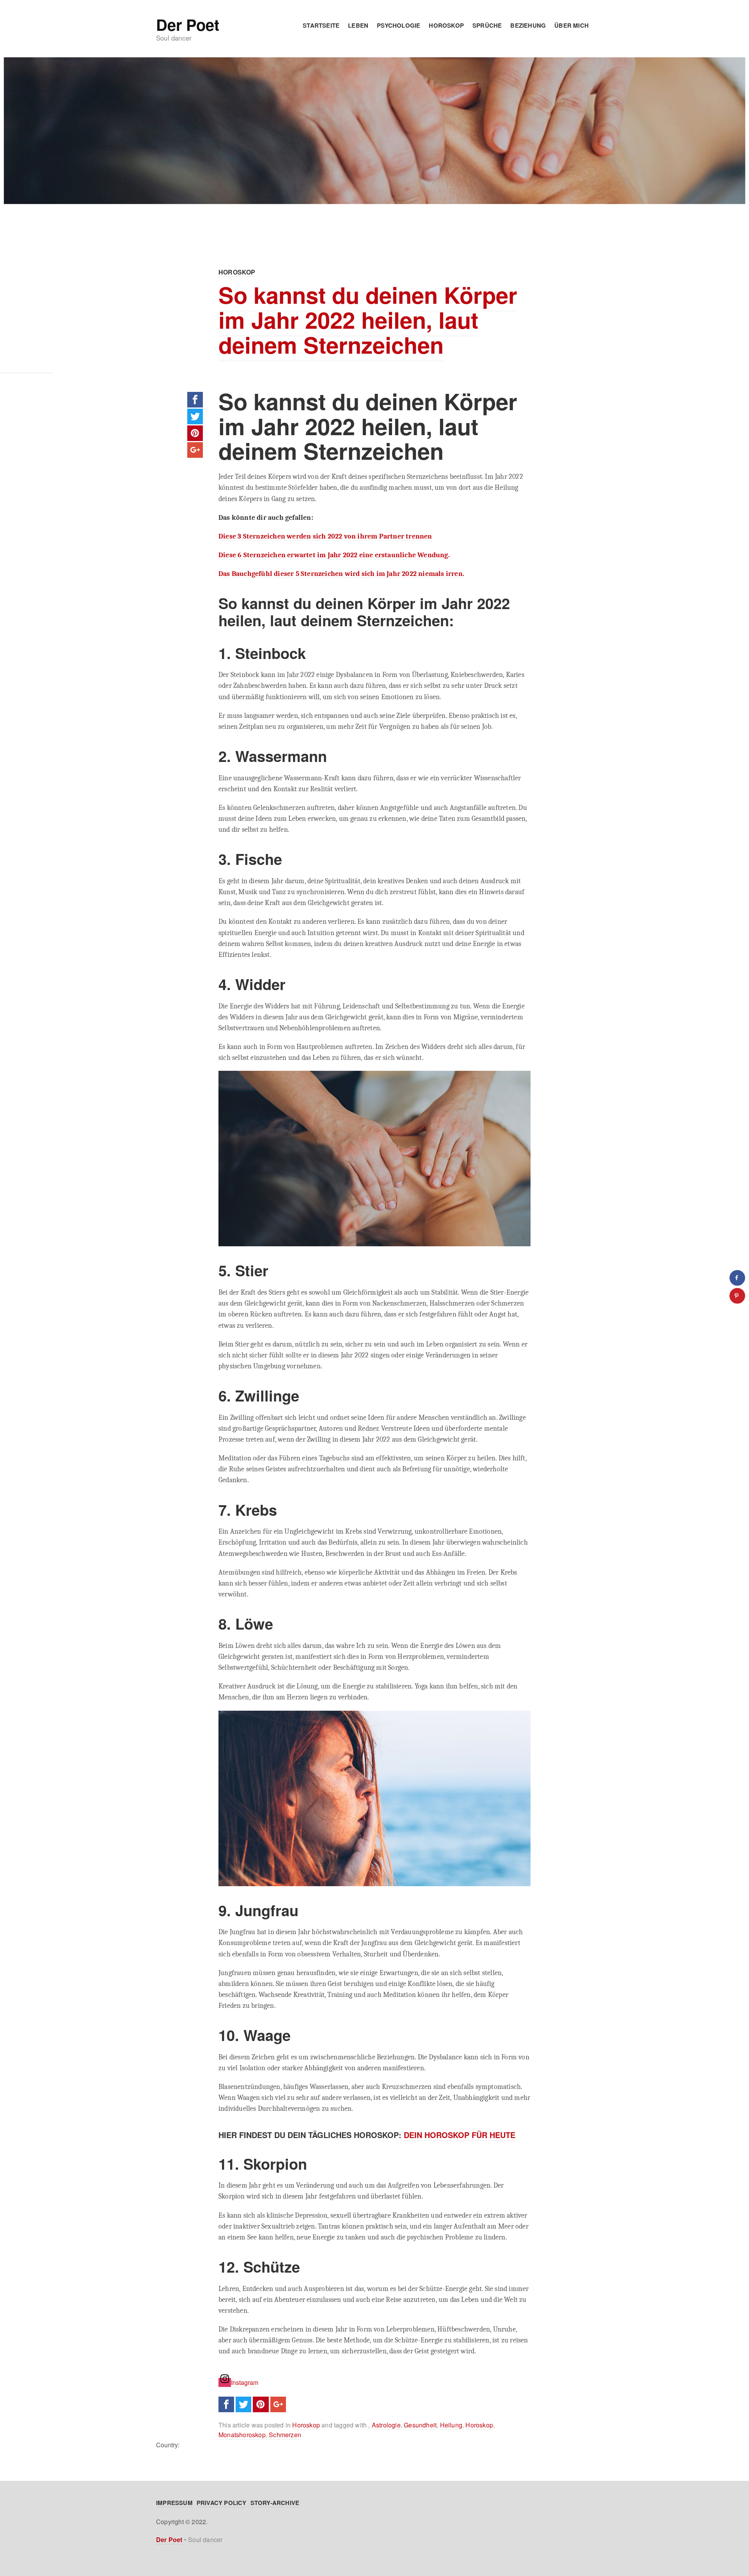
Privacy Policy (222, 2503)
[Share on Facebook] (737, 1278)
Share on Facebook (195, 400)
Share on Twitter (195, 416)
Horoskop (446, 25)
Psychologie (398, 25)
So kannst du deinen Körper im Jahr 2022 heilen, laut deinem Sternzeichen (368, 320)
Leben (358, 25)
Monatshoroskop (242, 2435)
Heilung (451, 2425)
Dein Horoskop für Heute (460, 2135)
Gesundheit (420, 2425)
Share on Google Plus (195, 450)
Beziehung (528, 25)
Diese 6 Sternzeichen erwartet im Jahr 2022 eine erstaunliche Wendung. (335, 555)
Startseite (321, 25)
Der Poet (187, 25)
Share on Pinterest (195, 433)
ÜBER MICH (572, 25)
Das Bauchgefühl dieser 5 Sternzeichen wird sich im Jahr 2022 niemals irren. (341, 574)
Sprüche (487, 25)
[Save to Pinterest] (737, 1296)
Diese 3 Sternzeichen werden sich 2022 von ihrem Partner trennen (325, 536)
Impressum (174, 2503)
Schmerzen (285, 2435)
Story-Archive (275, 2503)
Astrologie (386, 2425)
